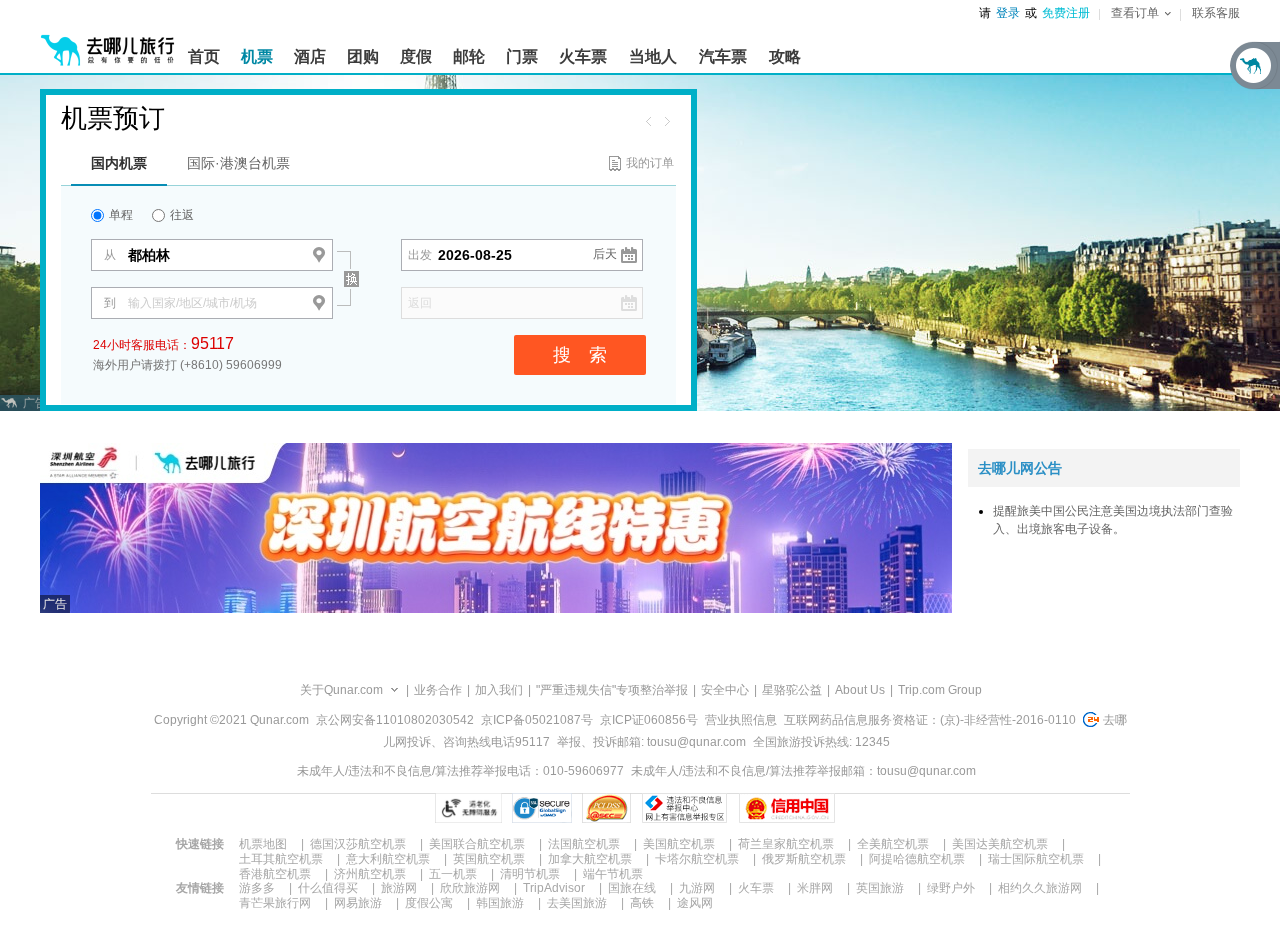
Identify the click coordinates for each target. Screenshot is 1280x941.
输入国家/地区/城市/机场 (192, 303)
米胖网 (815, 888)
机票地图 (263, 844)
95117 (212, 343)
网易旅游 (358, 903)
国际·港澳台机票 (238, 163)
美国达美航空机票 (1000, 844)
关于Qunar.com (341, 690)
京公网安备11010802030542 (395, 720)
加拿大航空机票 (590, 859)
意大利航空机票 (388, 859)
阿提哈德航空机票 (917, 859)
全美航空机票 (893, 844)
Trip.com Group (940, 690)
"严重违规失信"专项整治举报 (612, 690)
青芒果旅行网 (275, 903)
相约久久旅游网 (1040, 888)
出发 (420, 255)
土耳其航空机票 (281, 859)
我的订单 (650, 163)
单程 (119, 215)
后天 (605, 254)
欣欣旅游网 (470, 888)
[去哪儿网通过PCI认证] (606, 808)
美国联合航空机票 (477, 844)
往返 (180, 215)
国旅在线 (632, 888)
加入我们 (499, 690)
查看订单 (1135, 13)
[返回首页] (108, 42)
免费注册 (1066, 13)
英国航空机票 (489, 859)
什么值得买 (328, 888)
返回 (420, 303)
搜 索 (580, 355)
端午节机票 (613, 874)
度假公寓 (429, 903)
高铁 (642, 903)
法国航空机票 (584, 844)
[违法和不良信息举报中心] (684, 808)
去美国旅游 (577, 903)
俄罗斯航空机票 (804, 859)
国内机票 (119, 163)
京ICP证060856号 (649, 720)
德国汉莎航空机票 (358, 844)
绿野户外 (951, 888)
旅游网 (399, 888)
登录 (1008, 13)
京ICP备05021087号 (537, 720)
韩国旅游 (500, 903)
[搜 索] (368, 244)
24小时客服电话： (163, 343)
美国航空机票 (679, 844)
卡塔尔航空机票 (697, 859)
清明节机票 (530, 874)
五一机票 (453, 874)
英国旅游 (880, 888)
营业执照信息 (741, 720)
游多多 (257, 888)
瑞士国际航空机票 (1036, 859)
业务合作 (438, 690)
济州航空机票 (370, 874)
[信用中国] (786, 808)
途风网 (695, 903)
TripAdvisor (554, 888)
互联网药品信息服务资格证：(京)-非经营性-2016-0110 (930, 720)
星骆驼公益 (792, 690)
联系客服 (1216, 13)
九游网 (697, 888)
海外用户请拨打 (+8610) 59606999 (187, 365)
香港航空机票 (275, 874)
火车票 (756, 888)
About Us (860, 690)
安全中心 (725, 690)
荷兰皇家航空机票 (786, 844)
